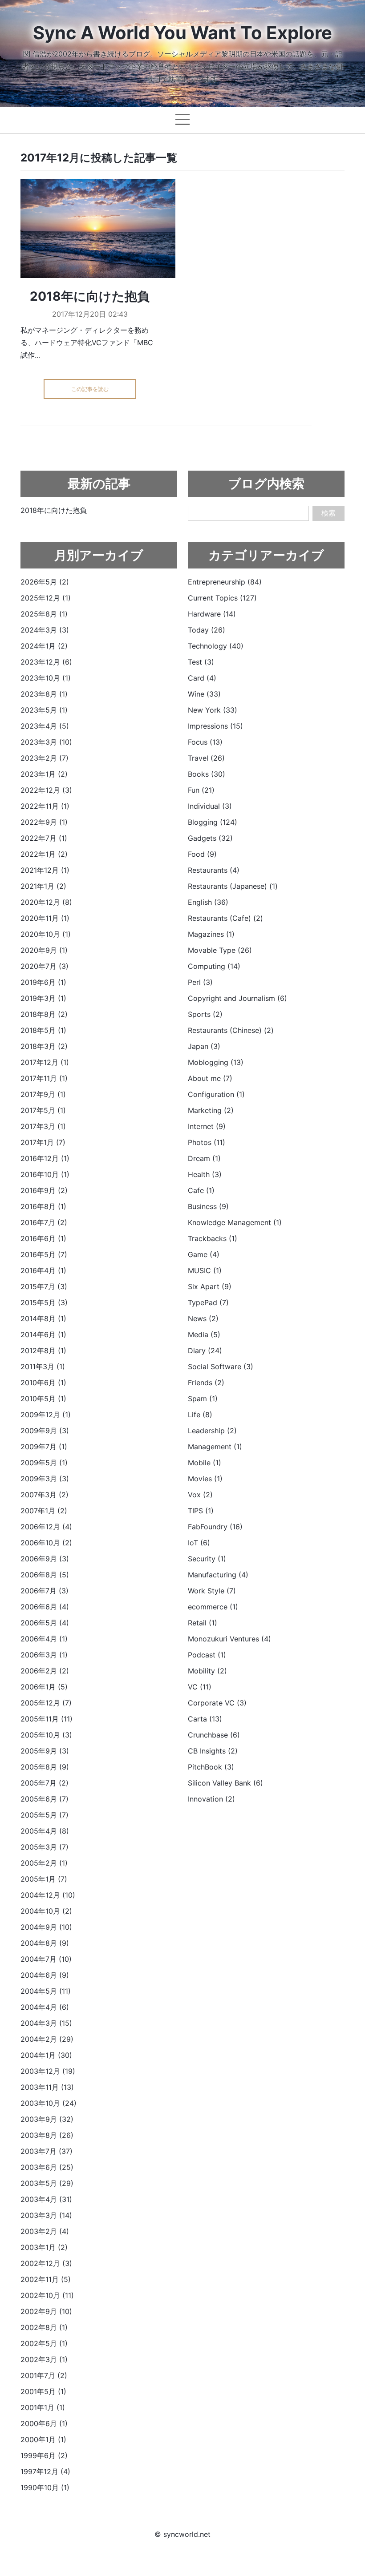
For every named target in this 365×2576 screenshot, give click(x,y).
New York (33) (213, 710)
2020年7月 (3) (45, 966)
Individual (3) (210, 806)
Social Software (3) (221, 1367)
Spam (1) (203, 1399)
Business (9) (208, 1206)
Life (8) (200, 1415)
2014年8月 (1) (43, 1318)
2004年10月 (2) (46, 1911)
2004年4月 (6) (45, 2007)
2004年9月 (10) (46, 1927)
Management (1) (215, 1447)
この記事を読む (90, 389)
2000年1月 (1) (43, 2439)
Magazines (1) (211, 934)
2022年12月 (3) (46, 790)
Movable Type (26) (220, 950)
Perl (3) (200, 982)
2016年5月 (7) (44, 1254)
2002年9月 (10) (46, 2311)
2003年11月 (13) (47, 2087)
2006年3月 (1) (44, 1655)
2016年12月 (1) (45, 1158)
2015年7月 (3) (44, 1286)
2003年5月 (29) (47, 2183)
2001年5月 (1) (43, 2391)
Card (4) (202, 678)
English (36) (208, 902)
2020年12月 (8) (46, 902)
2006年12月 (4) (46, 1527)
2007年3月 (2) (45, 1495)
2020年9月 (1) (44, 950)
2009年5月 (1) (44, 1463)
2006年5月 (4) (45, 1623)
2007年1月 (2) (44, 1511)
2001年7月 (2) (44, 2375)
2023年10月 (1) (46, 678)
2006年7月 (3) (45, 1591)
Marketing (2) (211, 1110)
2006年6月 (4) (45, 1607)
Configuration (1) (216, 1094)
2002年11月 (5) (46, 2279)
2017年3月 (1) (43, 1126)
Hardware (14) (212, 614)
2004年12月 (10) (48, 1895)
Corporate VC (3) (217, 1703)
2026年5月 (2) (45, 582)
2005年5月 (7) (45, 1815)
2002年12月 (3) (46, 2263)
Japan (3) (204, 1046)
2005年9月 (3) (45, 1751)
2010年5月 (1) (43, 1399)
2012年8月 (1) (43, 1350)
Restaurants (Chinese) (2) (231, 1030)
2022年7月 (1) (44, 838)
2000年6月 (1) (44, 2423)
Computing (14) (214, 966)
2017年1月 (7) (43, 1142)
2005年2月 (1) (44, 1863)
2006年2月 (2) (45, 1671)
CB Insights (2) (213, 1751)
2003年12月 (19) (48, 2071)
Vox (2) (200, 1495)
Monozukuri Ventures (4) (229, 1639)
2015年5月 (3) (44, 1302)
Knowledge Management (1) (235, 1222)
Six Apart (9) (210, 1286)
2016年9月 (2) (44, 1190)
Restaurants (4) (214, 870)
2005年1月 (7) (44, 1879)
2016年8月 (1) (43, 1206)
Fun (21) (201, 790)
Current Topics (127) (222, 598)
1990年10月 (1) (45, 2487)
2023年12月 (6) (46, 662)
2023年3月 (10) (46, 742)
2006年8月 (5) (45, 1575)
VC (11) (200, 1687)
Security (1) (207, 1559)
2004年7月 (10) (46, 1959)
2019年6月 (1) (43, 982)
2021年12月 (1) (45, 870)
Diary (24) (205, 1350)
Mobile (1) (205, 1463)
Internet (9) (207, 1126)
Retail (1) (203, 1623)
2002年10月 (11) (47, 2295)
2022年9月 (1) (44, 822)
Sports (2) (205, 1014)
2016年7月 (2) (44, 1222)
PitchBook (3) (211, 1767)
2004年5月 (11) (46, 1991)
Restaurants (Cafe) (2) (225, 918)
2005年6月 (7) (45, 1799)
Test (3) (201, 662)
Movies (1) (205, 1479)
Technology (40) (216, 646)
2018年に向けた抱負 (90, 296)
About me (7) (210, 1078)
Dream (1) (204, 1158)
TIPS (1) (201, 1511)
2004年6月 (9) (45, 1975)
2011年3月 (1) (43, 1367)
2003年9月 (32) (47, 2119)
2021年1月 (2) (43, 886)
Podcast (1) (207, 1655)
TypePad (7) (208, 1302)
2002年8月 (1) (44, 2327)
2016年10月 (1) (45, 1174)
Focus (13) (205, 742)
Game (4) (204, 1254)
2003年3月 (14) (46, 2215)
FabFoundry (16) (215, 1527)
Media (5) (204, 1334)
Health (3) (205, 1174)
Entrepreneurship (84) (225, 582)
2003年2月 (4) (45, 2231)
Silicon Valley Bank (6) (225, 1783)
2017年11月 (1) (44, 1078)
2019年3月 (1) (43, 998)
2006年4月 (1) (44, 1639)
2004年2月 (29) (47, 2039)
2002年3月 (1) (44, 2359)
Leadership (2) (212, 1431)
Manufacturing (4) (218, 1575)
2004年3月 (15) (46, 2023)
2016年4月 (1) (43, 1270)
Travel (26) (206, 758)
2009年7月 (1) (44, 1447)
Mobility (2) (207, 1671)
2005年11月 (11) (47, 1719)
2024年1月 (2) (44, 646)
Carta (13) (205, 1719)
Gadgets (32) (210, 838)
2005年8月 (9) (45, 1767)
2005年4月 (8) (45, 1831)
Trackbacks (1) (213, 1238)
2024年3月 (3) (45, 630)
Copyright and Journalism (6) (237, 998)
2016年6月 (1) (43, 1238)
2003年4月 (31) (46, 2199)
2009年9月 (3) (45, 1431)
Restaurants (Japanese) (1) (233, 886)
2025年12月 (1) (46, 598)
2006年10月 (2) (46, 1543)
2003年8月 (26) (47, 2135)
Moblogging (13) (216, 1062)
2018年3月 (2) (44, 1046)
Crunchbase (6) (214, 1735)
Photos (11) (207, 1142)
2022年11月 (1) (45, 806)
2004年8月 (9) (45, 1943)
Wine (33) (204, 694)
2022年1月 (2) (44, 854)
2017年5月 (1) (43, 1110)
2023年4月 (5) (45, 726)
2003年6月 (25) (47, 2167)
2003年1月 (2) (44, 2247)
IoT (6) (199, 1543)
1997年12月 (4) (45, 2471)
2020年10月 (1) (46, 934)
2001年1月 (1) (43, 2407)
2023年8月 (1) (44, 694)
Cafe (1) (201, 1190)
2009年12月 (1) (46, 1415)
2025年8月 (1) (44, 614)
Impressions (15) (215, 726)
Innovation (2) (211, 1799)
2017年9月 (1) (43, 1094)
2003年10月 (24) (49, 2103)
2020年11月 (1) (45, 918)
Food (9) (202, 854)
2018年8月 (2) (44, 1014)
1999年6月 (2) (44, 2455)
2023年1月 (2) (44, 774)
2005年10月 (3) (46, 1735)
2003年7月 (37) (47, 2151)
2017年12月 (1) (45, 1062)
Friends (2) (206, 1383)
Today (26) (207, 630)
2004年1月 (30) (46, 2055)
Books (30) (207, 774)
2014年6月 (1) (43, 1334)
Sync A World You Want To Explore (182, 33)
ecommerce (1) (213, 1607)
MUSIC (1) (205, 1270)
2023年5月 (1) (44, 710)
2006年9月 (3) (45, 1559)
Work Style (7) (212, 1591)
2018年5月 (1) (43, 1030)
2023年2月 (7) (45, 758)
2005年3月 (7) (45, 1847)
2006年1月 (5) (44, 1687)
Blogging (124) (213, 822)
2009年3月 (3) (45, 1479)
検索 (328, 513)
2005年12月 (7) (46, 1703)
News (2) (203, 1318)
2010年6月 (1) (43, 1383)
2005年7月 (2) (45, 1783)
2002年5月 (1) (44, 2343)
